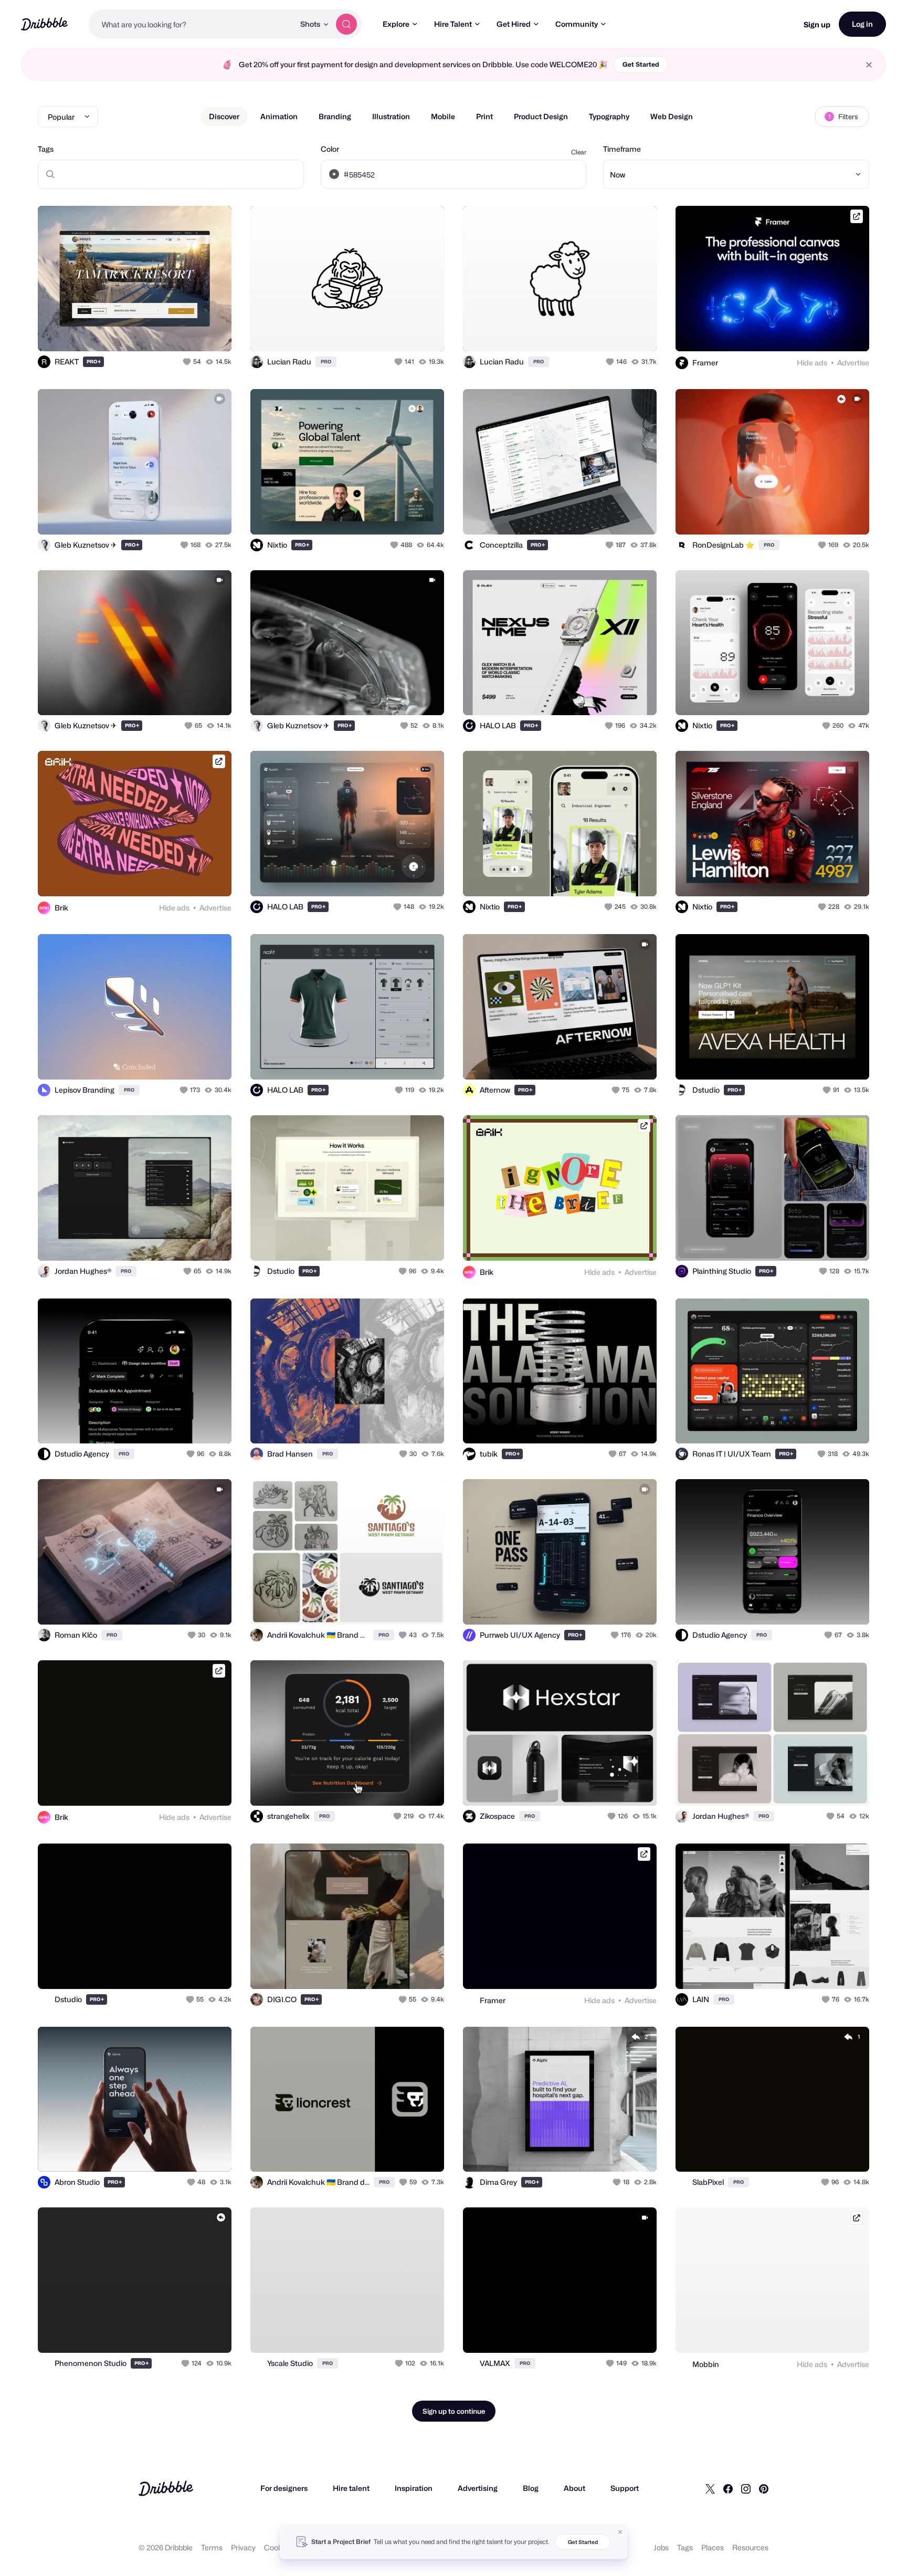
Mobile (443, 116)
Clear (579, 152)
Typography (609, 116)
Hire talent (351, 2488)
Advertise (853, 363)
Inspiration (414, 2488)
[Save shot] (191, 332)
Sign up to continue (454, 2411)
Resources (750, 2547)
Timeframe (622, 149)
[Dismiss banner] (620, 2532)
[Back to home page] (44, 24)
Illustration (391, 116)
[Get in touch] (170, 332)
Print (484, 116)
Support (625, 2488)
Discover (224, 116)
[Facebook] (728, 2488)
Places (713, 2547)
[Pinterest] (764, 2488)
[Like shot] (212, 332)
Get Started (641, 64)
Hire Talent (453, 24)
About (574, 2488)
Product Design (541, 116)
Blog (531, 2488)
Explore (396, 24)
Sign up (817, 24)
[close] (869, 65)
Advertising (478, 2488)
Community (577, 24)
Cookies (278, 2547)
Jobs (661, 2547)
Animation (279, 116)
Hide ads (812, 363)
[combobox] (192, 24)
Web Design (672, 116)
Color (330, 149)
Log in (862, 24)
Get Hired (514, 24)
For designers (284, 2488)
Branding (335, 116)
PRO (94, 362)
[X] (710, 2488)
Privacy (243, 2547)
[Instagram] (746, 2488)
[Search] (346, 24)
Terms (212, 2547)
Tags (46, 149)
